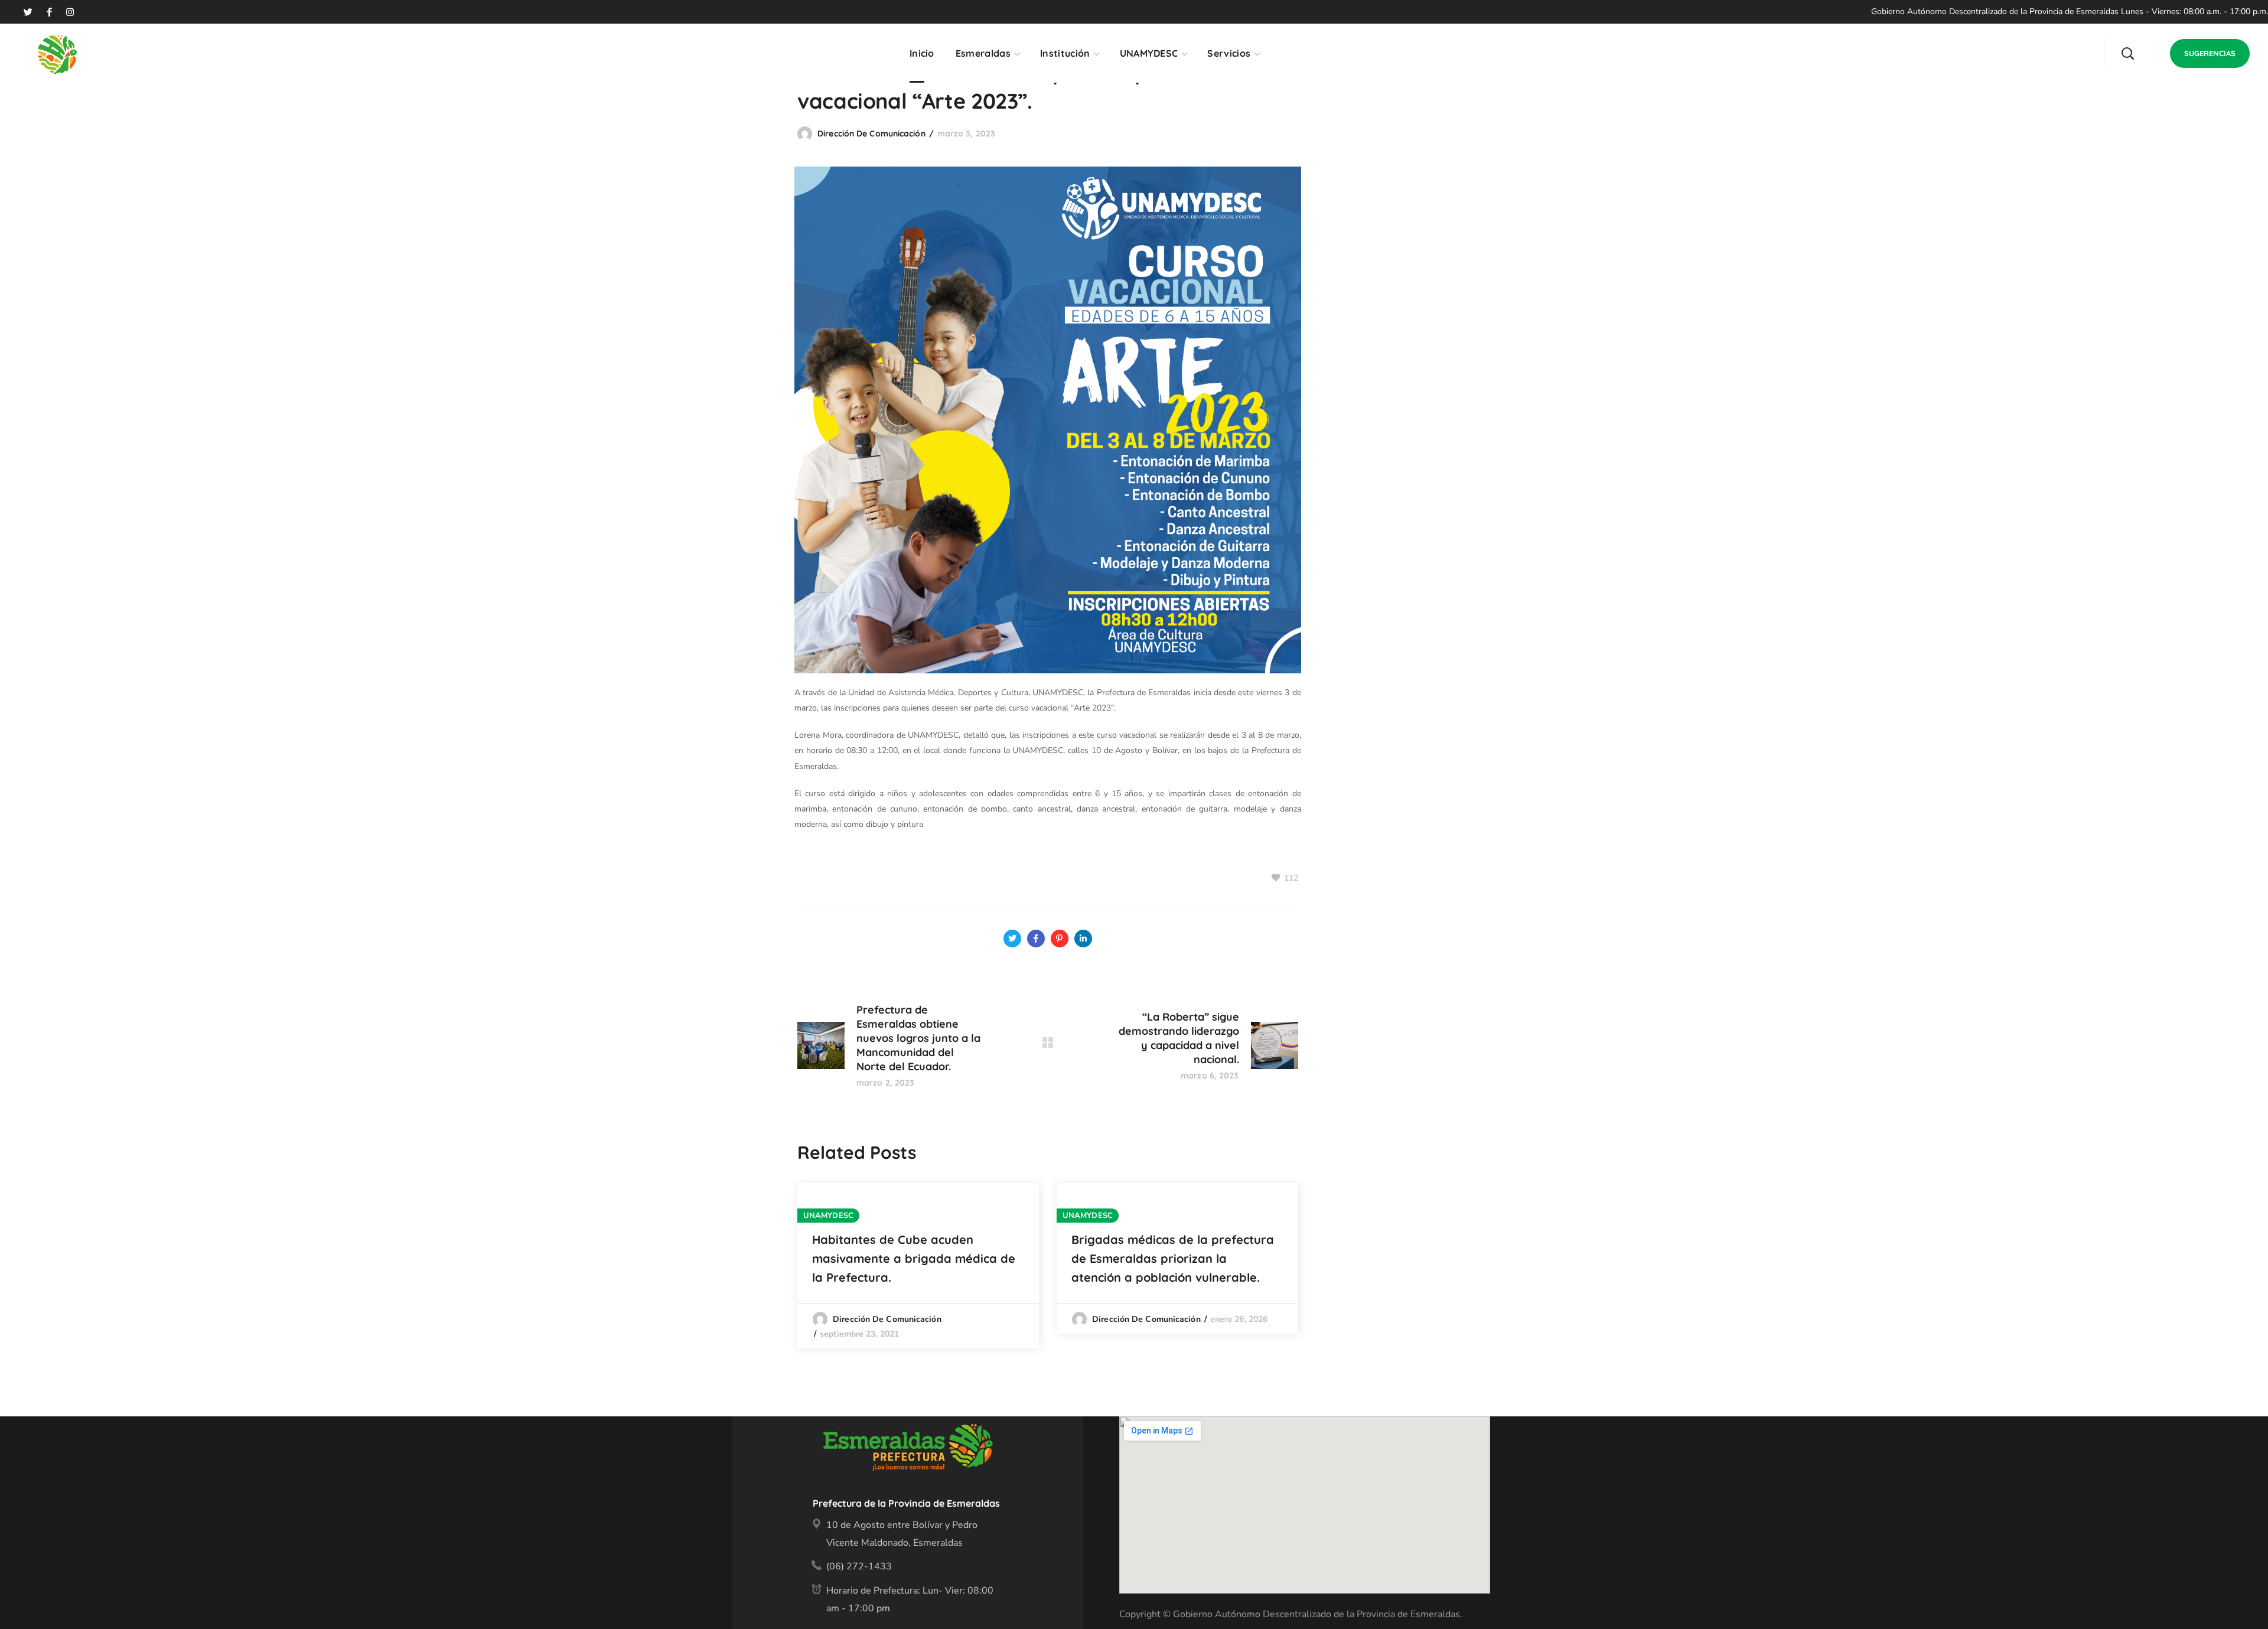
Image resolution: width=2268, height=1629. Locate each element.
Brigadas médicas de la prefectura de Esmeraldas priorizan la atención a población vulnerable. (1173, 1258)
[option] (918, 1266)
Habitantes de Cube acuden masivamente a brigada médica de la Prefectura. (914, 1258)
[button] (2127, 53)
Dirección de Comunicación (871, 133)
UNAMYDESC (828, 1216)
